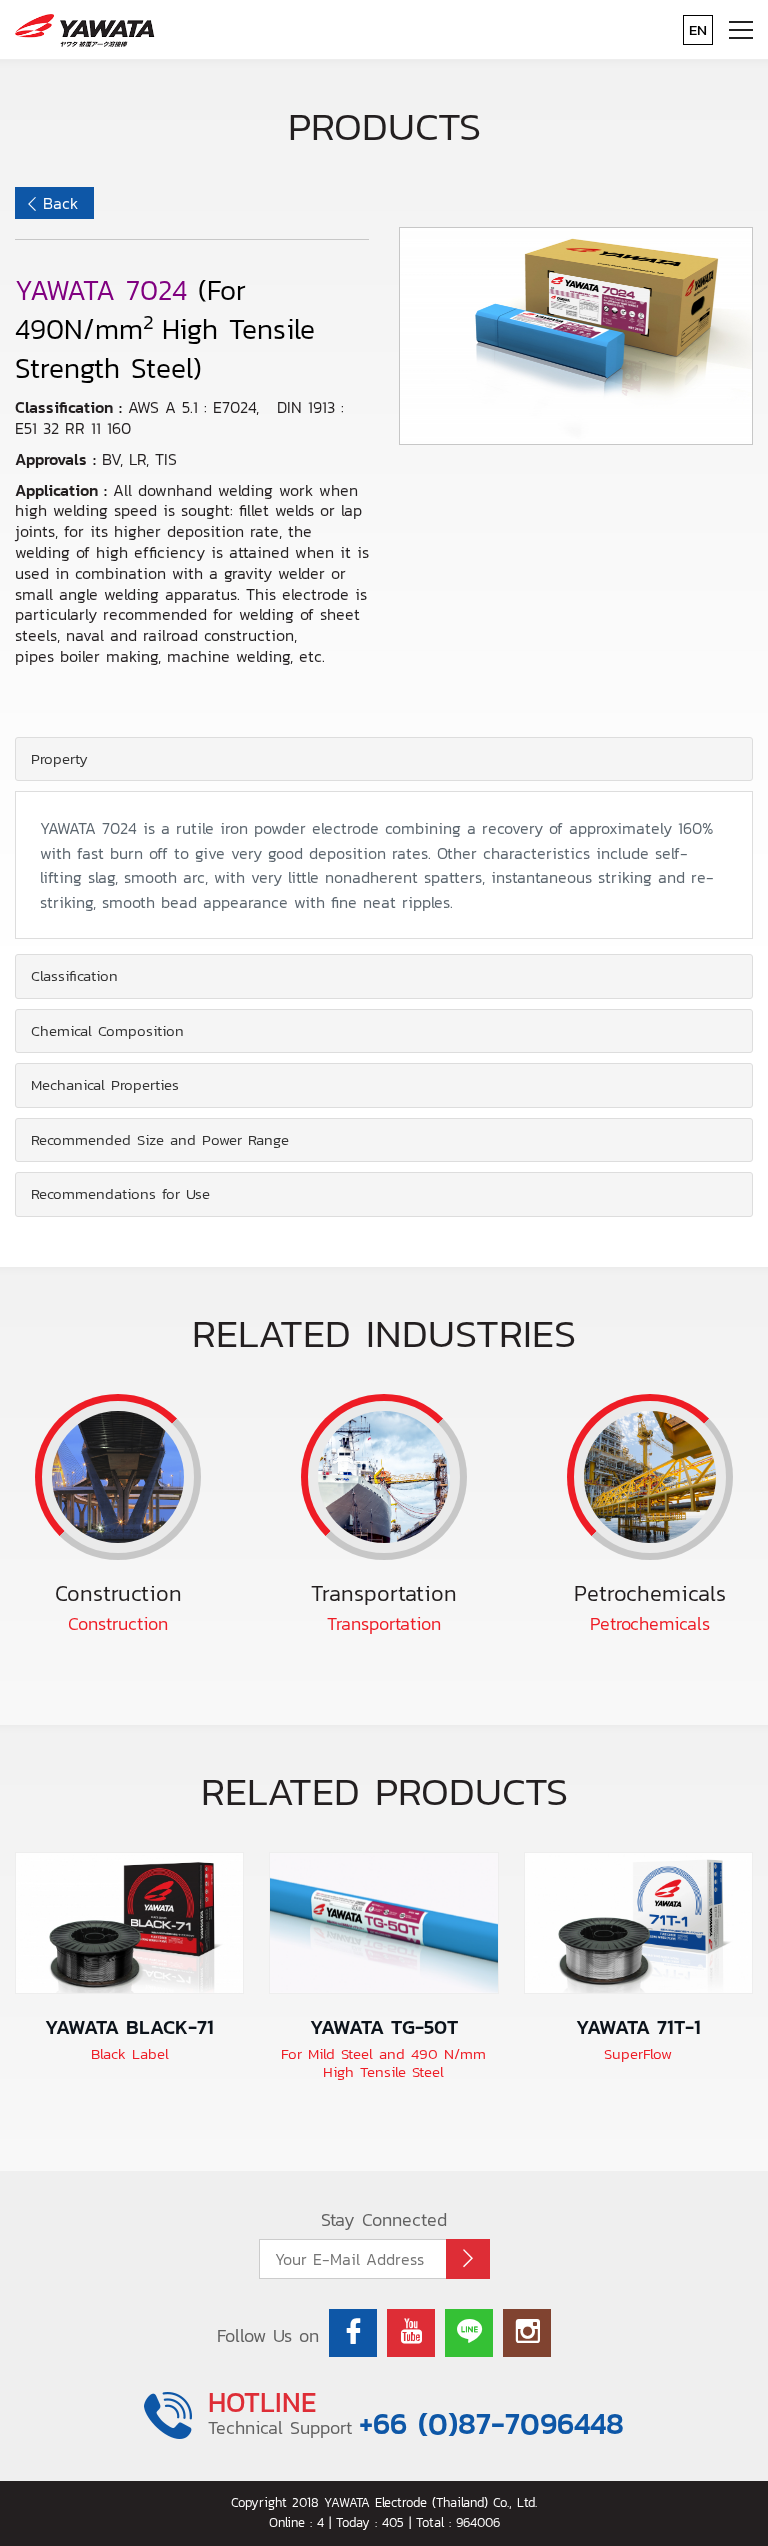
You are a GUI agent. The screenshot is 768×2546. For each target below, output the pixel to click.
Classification (74, 975)
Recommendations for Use (120, 1193)
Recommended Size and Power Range (160, 1139)
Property (59, 758)
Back (60, 203)
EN (698, 29)
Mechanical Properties (105, 1084)
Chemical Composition (107, 1030)
